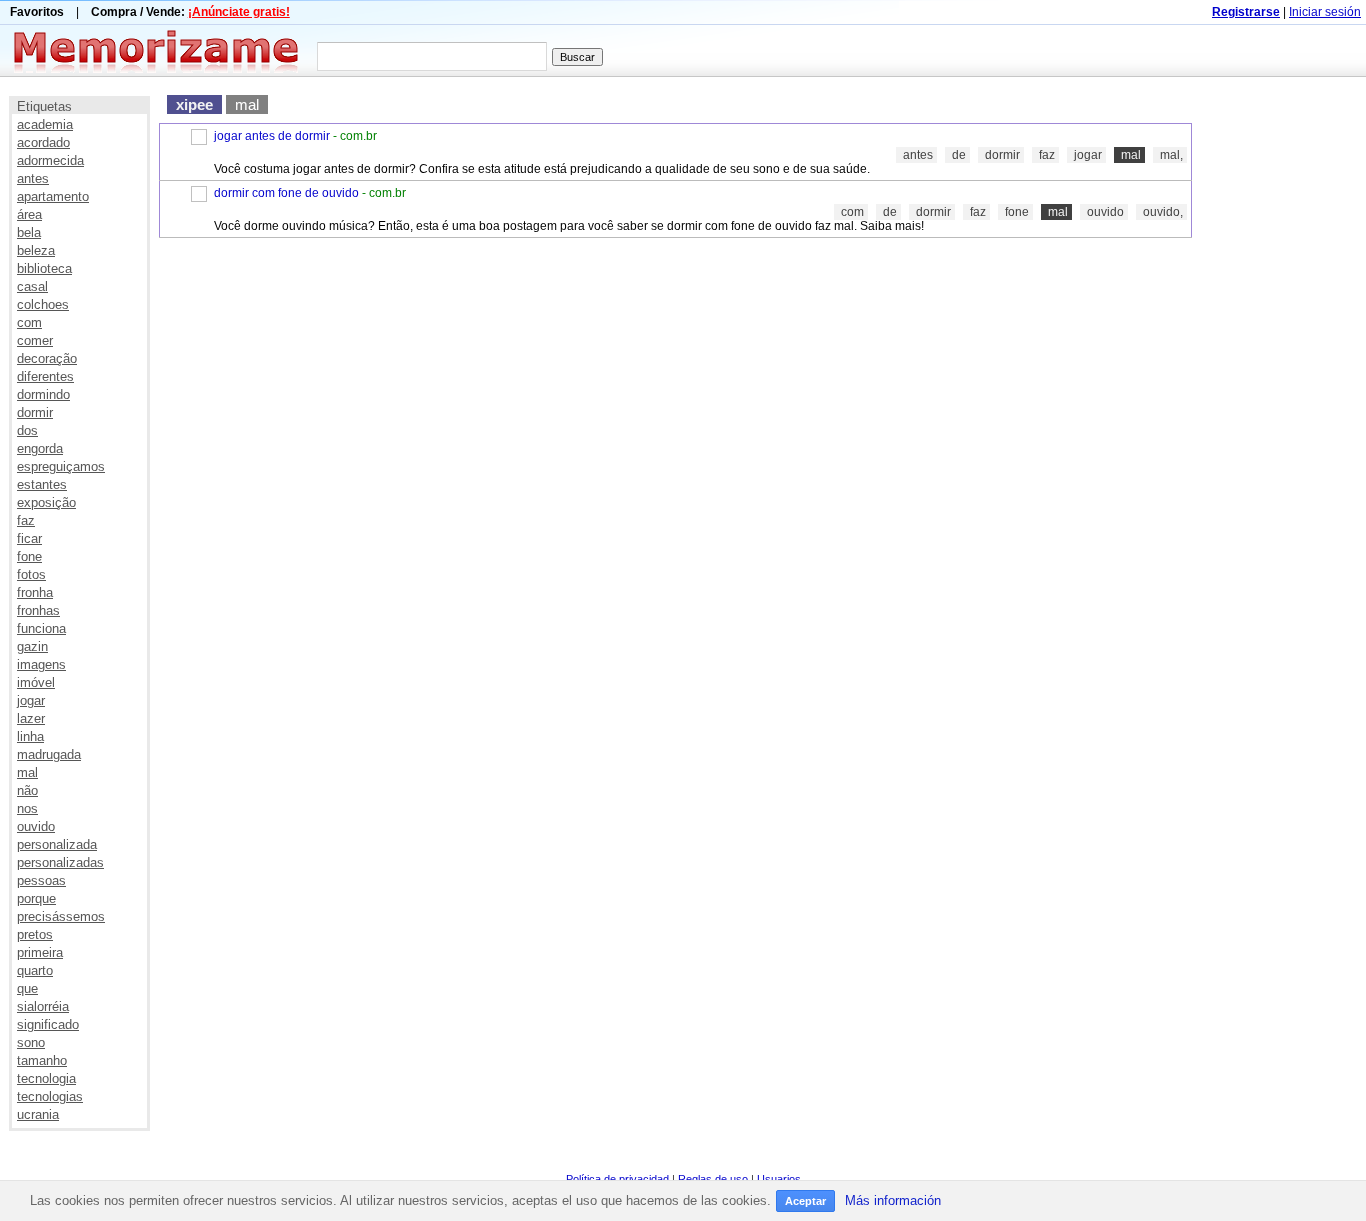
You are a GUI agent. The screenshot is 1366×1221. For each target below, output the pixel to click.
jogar (31, 700)
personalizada (57, 844)
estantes (42, 484)
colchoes (43, 304)
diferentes (45, 376)
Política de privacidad (617, 1179)
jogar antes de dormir (272, 136)
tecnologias (50, 1096)
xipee (194, 104)
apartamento (53, 196)
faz (26, 520)
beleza (36, 250)
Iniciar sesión (1325, 12)
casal (32, 286)
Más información (893, 1200)
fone (29, 556)
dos (27, 430)
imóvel (36, 682)
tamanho (42, 1060)
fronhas (38, 610)
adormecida (50, 160)
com (29, 322)
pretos (35, 934)
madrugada (49, 754)
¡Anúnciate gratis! (239, 12)
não (27, 790)
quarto (35, 970)
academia (45, 124)
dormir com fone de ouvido (286, 193)
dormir (35, 412)
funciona (41, 628)
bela (29, 232)
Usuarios (779, 1179)
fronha (35, 592)
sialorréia (43, 1006)
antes (33, 178)
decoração (47, 358)
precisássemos (61, 916)
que (27, 988)
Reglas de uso (713, 1179)
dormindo (43, 394)
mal (27, 772)
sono (31, 1042)
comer (35, 340)
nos (27, 808)
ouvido (36, 826)
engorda (40, 448)
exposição (46, 502)
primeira (40, 952)
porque (36, 898)
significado (48, 1024)
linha (30, 736)
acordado (43, 142)
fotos (31, 574)
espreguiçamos (61, 466)
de (959, 155)
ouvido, (1163, 212)
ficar (29, 538)
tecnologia (46, 1078)
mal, (1171, 155)
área (29, 214)
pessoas (41, 880)
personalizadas (60, 862)
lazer (31, 718)
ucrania (38, 1114)
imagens (41, 664)
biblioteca (44, 268)
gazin (32, 646)
